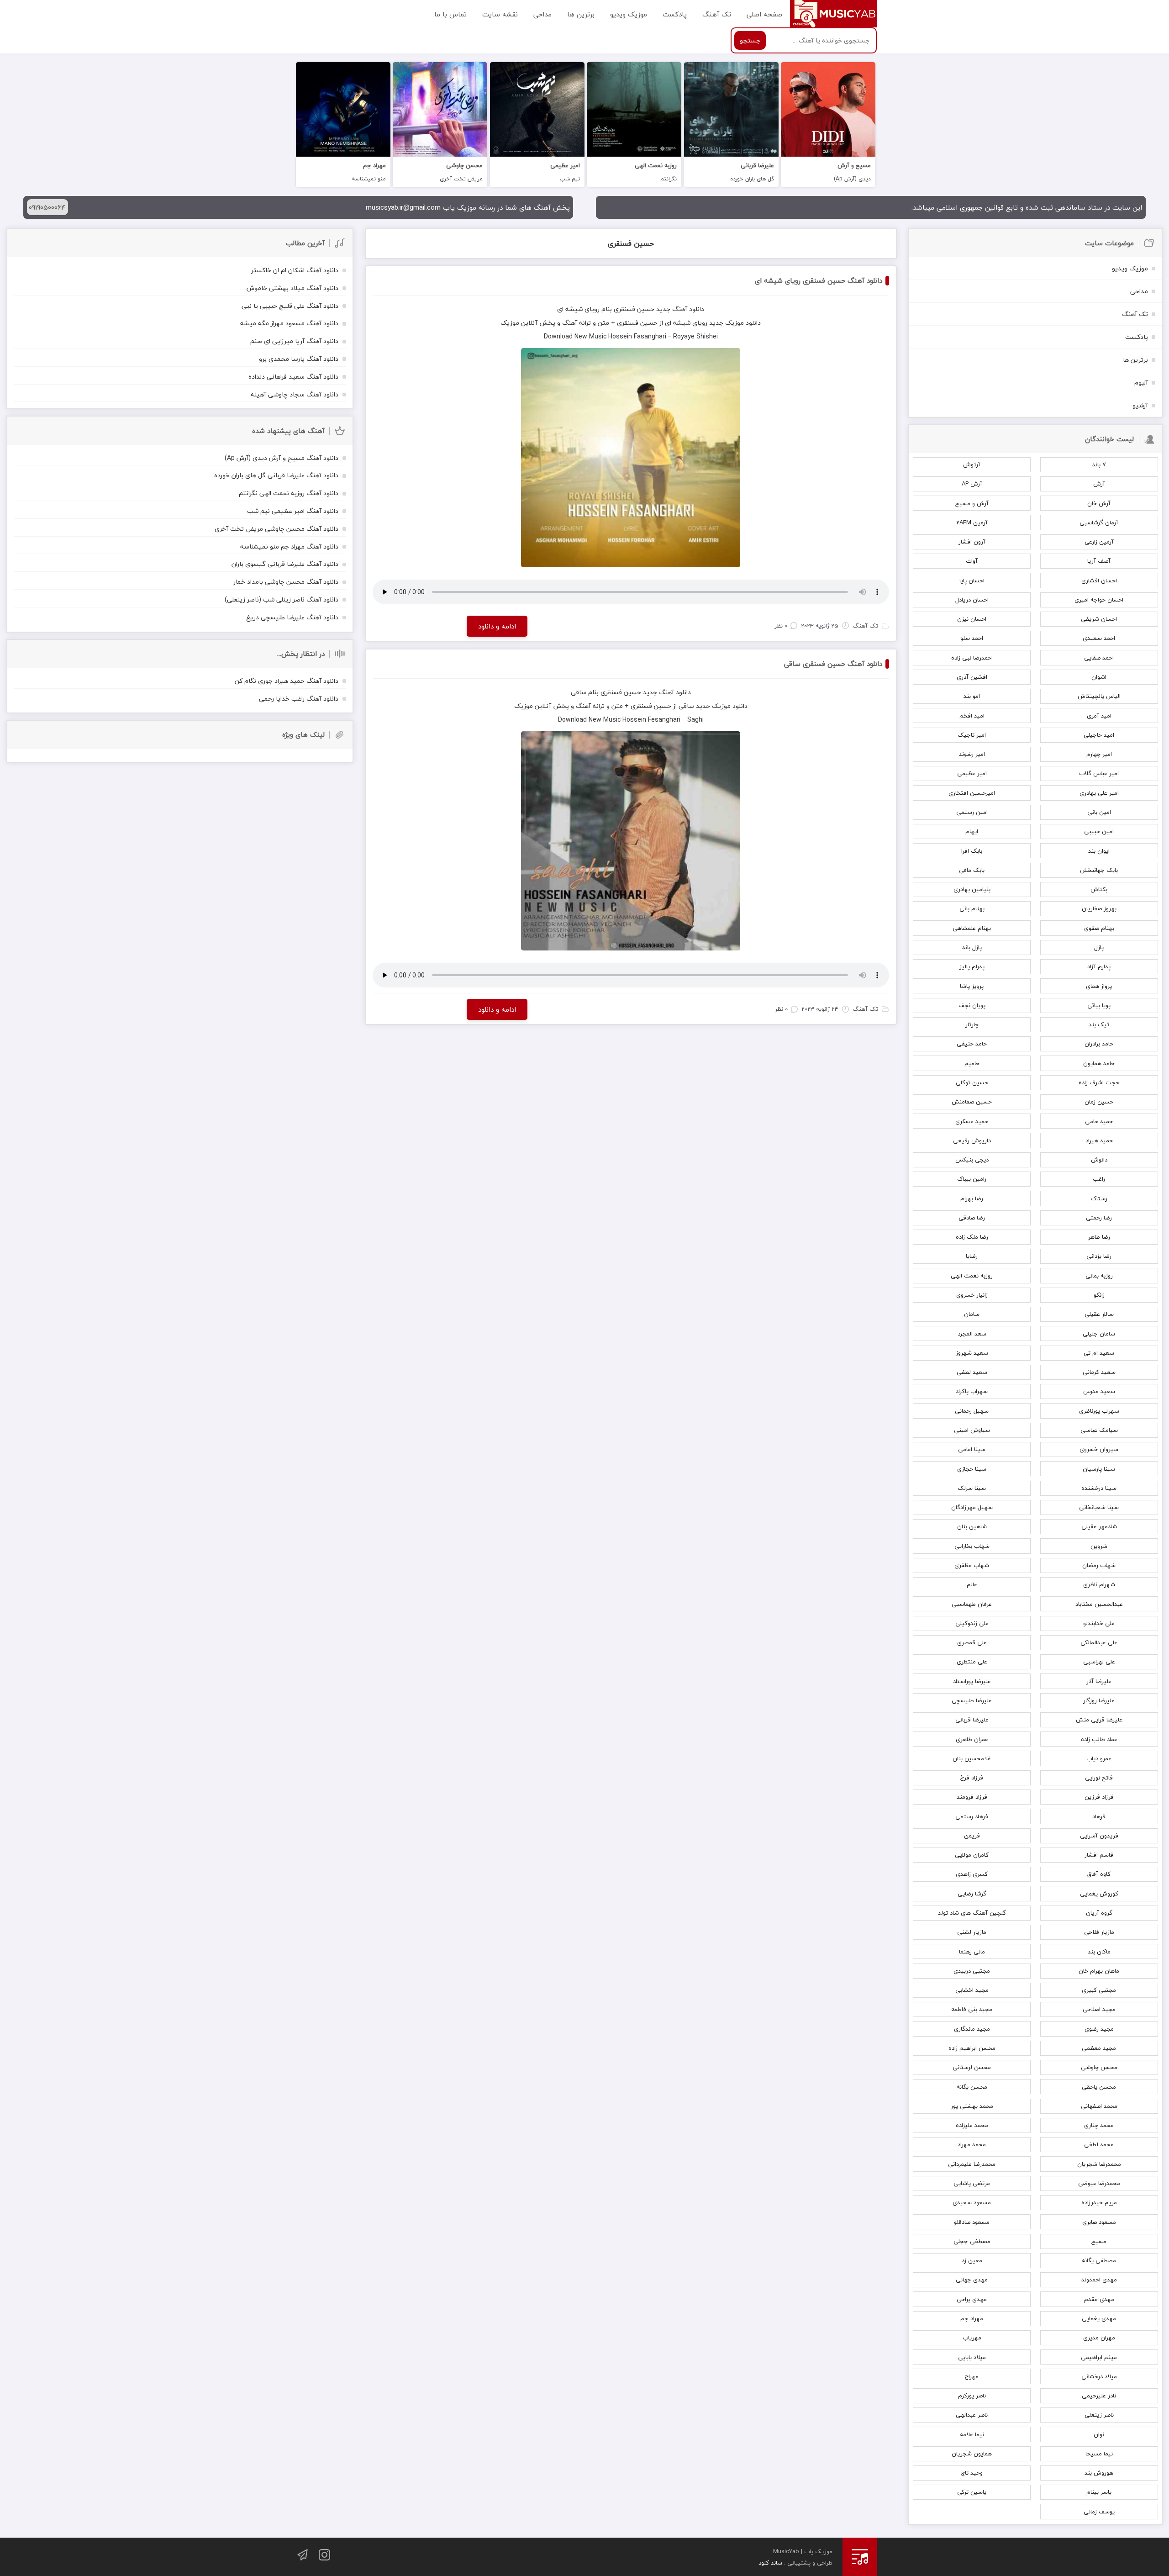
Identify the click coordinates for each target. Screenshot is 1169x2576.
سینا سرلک (972, 1488)
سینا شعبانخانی (1099, 1507)
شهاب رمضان (1099, 1565)
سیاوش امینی (972, 1430)
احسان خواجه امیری (1099, 600)
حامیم (972, 1063)
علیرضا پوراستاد (972, 1681)
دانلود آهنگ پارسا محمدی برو (299, 359)
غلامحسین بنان (972, 1758)
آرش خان (1099, 503)
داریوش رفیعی (972, 1140)
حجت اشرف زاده (1099, 1082)
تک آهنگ (717, 14)
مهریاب (972, 2338)
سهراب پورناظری (1099, 1411)
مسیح (1099, 2241)
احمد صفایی (1099, 658)
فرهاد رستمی (972, 1816)
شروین (1099, 1546)
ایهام (972, 831)
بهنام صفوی (1099, 928)
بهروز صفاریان (1099, 908)
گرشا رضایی (972, 1894)
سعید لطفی (972, 1372)
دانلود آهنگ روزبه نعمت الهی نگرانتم (289, 493)
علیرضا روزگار (1099, 1700)
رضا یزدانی (1099, 1256)
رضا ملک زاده (972, 1237)
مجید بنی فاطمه (972, 2009)
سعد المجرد (972, 1334)
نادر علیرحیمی (1099, 2396)
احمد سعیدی (1099, 638)
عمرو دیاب (1099, 1758)
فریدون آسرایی (1099, 1836)
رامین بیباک (972, 1179)
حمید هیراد (1099, 1140)
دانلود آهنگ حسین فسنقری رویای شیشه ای (819, 280)
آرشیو (1140, 405)
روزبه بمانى (1099, 1276)
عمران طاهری (972, 1739)
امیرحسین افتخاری (972, 793)
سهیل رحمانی (972, 1411)
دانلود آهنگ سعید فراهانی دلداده (293, 377)
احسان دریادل (972, 600)
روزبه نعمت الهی (972, 1276)
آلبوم (1141, 383)
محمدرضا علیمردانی (972, 2164)
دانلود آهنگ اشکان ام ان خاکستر (295, 270)
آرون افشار (972, 542)
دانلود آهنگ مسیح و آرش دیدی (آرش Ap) (282, 458)
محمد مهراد (972, 2144)
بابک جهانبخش (1099, 870)
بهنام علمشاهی (972, 928)
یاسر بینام (1099, 2492)
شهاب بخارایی (972, 1546)
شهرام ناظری (1099, 1584)
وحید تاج (972, 2473)
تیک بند (1099, 1024)
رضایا (972, 1256)
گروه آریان (1099, 1913)
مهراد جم (972, 2318)
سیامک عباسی (1099, 1430)
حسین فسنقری (631, 243)
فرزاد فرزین (1099, 1797)
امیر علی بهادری (1099, 793)
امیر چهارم (1099, 754)
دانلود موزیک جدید (735, 323)
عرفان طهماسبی (972, 1604)
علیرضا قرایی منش (1099, 1720)
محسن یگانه (972, 2087)
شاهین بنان (972, 1526)
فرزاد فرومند (972, 1797)
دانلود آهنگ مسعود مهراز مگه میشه (289, 323)
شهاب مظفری (972, 1565)
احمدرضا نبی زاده (972, 658)
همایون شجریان (972, 2454)
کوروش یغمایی (1099, 1894)
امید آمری (1099, 716)
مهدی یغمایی (1099, 2318)
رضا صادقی (972, 1218)
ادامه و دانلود (497, 626)
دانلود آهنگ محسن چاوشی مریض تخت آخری (276, 529)
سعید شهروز (972, 1353)
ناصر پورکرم (972, 2396)
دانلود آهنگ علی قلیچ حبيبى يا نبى (290, 306)
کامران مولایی (972, 1855)
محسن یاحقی (1099, 2087)
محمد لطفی (1099, 2144)
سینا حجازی (972, 1469)
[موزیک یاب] (833, 14)
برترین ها (581, 14)
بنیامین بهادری (972, 889)
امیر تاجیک (972, 735)
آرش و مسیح (972, 503)
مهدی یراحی (972, 2299)
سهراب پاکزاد (972, 1391)
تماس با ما (450, 14)
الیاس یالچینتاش (1099, 696)
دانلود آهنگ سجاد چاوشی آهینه (295, 394)
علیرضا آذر (1099, 1681)
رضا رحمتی (1099, 1218)
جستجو (750, 40)
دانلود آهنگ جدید (680, 309)
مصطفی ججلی (972, 2241)
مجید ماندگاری (972, 2029)
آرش (1099, 484)
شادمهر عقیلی (1099, 1526)
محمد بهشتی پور (972, 2106)
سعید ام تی (1099, 1353)
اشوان (1099, 677)
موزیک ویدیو (629, 14)
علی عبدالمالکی (1099, 1642)
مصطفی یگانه (1099, 2260)
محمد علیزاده (972, 2125)
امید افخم (972, 716)
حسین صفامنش (972, 1102)
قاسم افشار (1099, 1855)
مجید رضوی (1099, 2029)
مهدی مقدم (1099, 2299)
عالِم (972, 1584)
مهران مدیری (1099, 2338)
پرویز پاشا (972, 986)
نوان (1099, 2434)
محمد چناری (1099, 2125)
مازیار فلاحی (1099, 1932)
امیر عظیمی (972, 773)
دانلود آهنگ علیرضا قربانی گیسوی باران (285, 564)
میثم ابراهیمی (1099, 2357)
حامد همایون (1099, 1063)
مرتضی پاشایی (972, 2183)
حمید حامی (1099, 1121)
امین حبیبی (1099, 831)
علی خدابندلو (1099, 1623)
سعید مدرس (1099, 1391)
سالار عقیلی (1099, 1314)
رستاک (1099, 1198)
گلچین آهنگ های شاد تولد (972, 1913)
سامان (972, 1314)
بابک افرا (972, 851)
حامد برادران (1099, 1044)
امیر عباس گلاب (1099, 773)
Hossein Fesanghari (651, 720)
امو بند (972, 696)
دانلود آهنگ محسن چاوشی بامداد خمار (286, 582)
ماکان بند (1099, 1952)
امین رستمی (972, 812)
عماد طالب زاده (1099, 1739)
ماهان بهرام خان (1099, 1971)
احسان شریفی (1099, 619)
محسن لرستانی (972, 2067)
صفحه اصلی (764, 14)
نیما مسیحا (1099, 2454)
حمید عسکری (972, 1121)
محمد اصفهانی (1099, 2106)
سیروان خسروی (1099, 1449)
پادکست (675, 14)
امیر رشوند (972, 754)
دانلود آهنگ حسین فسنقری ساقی (833, 664)
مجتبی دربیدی (972, 1971)
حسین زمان (1099, 1102)
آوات (972, 561)
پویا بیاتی (1099, 1005)
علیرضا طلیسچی (972, 1700)
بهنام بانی (972, 908)
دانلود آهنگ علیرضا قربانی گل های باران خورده (276, 475)
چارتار (972, 1024)
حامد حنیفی (972, 1044)
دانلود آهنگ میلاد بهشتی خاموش (292, 288)
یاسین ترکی (972, 2492)
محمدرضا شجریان (1099, 2164)
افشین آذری (972, 677)
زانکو (1099, 1295)
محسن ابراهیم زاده (972, 2048)
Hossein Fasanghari (637, 336)
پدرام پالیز (972, 966)
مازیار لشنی (972, 1932)
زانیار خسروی (972, 1295)
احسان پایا (972, 581)
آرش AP (972, 484)
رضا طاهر (1099, 1237)
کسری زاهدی (972, 1874)
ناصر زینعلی (1099, 2415)
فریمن (972, 1836)
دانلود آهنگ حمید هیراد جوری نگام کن (287, 681)
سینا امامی (972, 1449)
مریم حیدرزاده (1099, 2202)
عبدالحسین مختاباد (1099, 1604)
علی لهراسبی (1099, 1662)
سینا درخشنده (1099, 1488)
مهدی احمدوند (1099, 2280)
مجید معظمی (1099, 2048)
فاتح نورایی (1099, 1778)
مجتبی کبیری (1099, 1990)
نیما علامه (972, 2434)
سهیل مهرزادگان (972, 1507)
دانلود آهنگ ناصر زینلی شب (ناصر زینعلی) (282, 599)
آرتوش (972, 465)
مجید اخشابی (972, 1990)
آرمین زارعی (1099, 542)
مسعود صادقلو (972, 2222)
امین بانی (1099, 812)
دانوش (1099, 1160)
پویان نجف (972, 1005)
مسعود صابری (1099, 2222)
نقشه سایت (500, 14)
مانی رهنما (972, 1952)
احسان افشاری (1099, 581)
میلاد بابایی (972, 2357)
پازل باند (972, 947)
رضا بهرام (972, 1198)
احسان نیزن (972, 619)
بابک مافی (972, 870)
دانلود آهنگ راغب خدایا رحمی (299, 699)
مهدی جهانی (972, 2280)
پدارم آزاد (1099, 966)
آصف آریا (1099, 561)
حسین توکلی (972, 1082)
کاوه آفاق (1099, 1874)
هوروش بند (1099, 2473)
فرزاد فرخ (972, 1778)
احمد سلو (972, 638)
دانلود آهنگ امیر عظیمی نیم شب (293, 511)
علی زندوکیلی (972, 1623)
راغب (1099, 1179)
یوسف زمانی (1099, 2512)
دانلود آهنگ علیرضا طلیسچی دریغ (292, 617)
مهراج (972, 2376)
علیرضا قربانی (972, 1720)
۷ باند (1099, 465)
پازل (1099, 947)
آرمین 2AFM (972, 523)
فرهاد (1099, 1816)
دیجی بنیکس (972, 1160)
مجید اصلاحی (1099, 2009)
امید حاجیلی (1099, 735)
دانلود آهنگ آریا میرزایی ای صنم (294, 341)
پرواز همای (1099, 986)
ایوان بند (1099, 851)
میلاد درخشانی (1099, 2376)
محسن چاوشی (1099, 2067)
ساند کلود (770, 2563)
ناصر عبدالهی (972, 2415)
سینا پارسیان (1099, 1469)
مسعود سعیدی (972, 2202)
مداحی (542, 14)
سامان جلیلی (1099, 1334)
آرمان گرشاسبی (1099, 523)
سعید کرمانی (1099, 1372)
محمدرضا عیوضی (1099, 2183)
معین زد (972, 2260)
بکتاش (1099, 889)
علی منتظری (972, 1662)
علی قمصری (972, 1642)
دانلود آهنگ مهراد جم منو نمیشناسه (289, 546)
